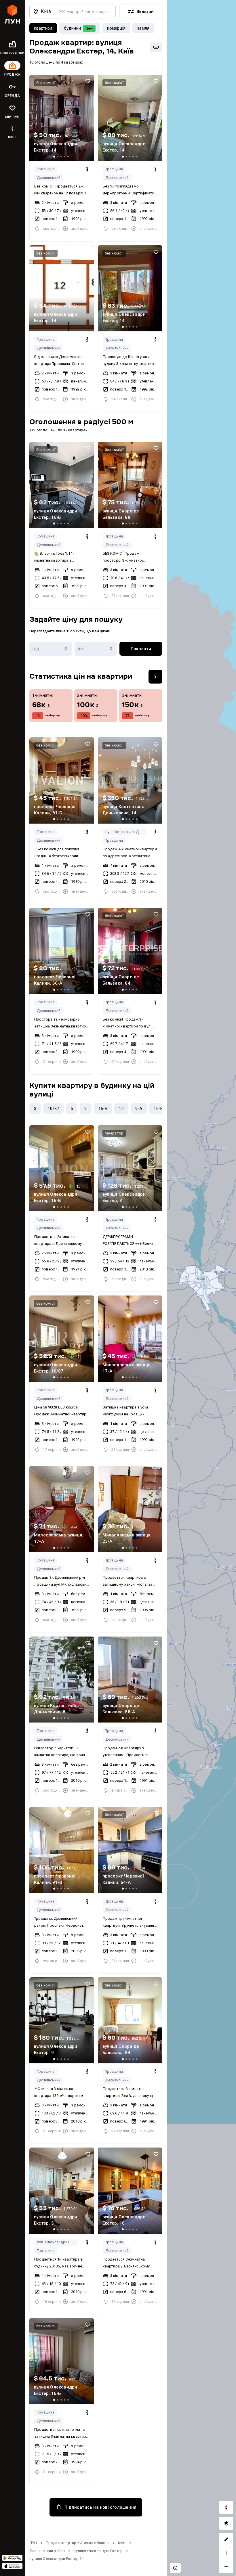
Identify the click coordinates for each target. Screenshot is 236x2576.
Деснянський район (47, 2551)
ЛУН (33, 2543)
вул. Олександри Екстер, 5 (57, 2242)
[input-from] (51, 649)
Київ (122, 2543)
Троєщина (46, 169)
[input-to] (96, 649)
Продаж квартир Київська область (78, 2543)
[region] (201, 1288)
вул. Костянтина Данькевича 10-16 (126, 832)
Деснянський (49, 178)
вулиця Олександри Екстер (98, 2551)
